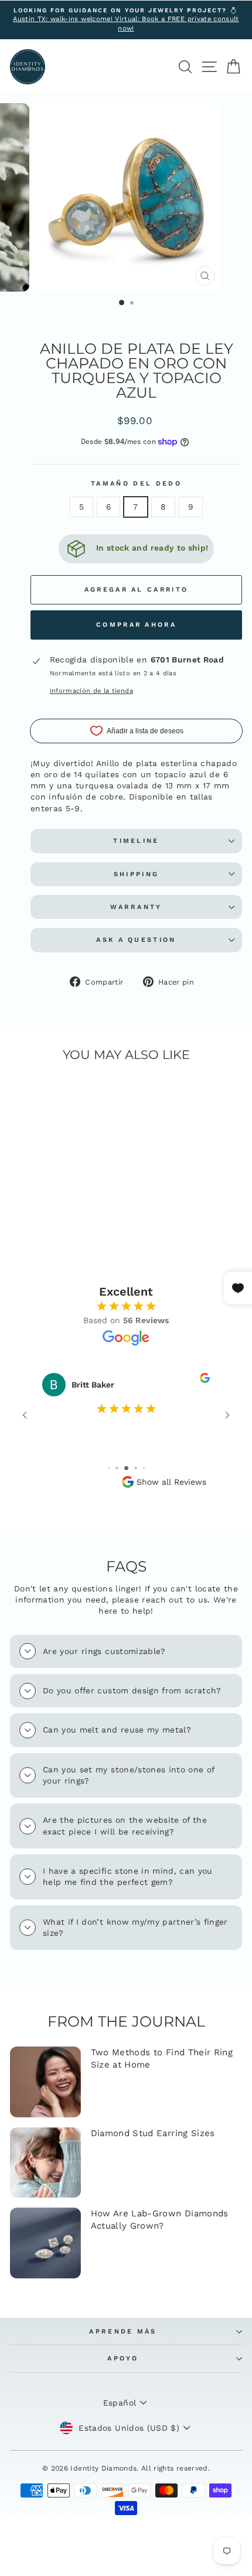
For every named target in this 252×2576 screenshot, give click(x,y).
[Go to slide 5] (144, 1468)
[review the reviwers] (205, 1380)
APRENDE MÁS (123, 2331)
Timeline (136, 841)
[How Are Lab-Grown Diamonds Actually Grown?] (45, 2243)
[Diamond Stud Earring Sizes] (45, 2163)
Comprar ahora (136, 625)
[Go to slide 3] (126, 1468)
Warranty (136, 907)
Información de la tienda (91, 691)
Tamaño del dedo (136, 484)
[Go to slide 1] (109, 1468)
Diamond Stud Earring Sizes (153, 2133)
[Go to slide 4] (136, 1468)
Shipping (137, 874)
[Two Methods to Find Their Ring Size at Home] (45, 2082)
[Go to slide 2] (117, 1468)
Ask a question (136, 940)
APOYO (123, 2358)
